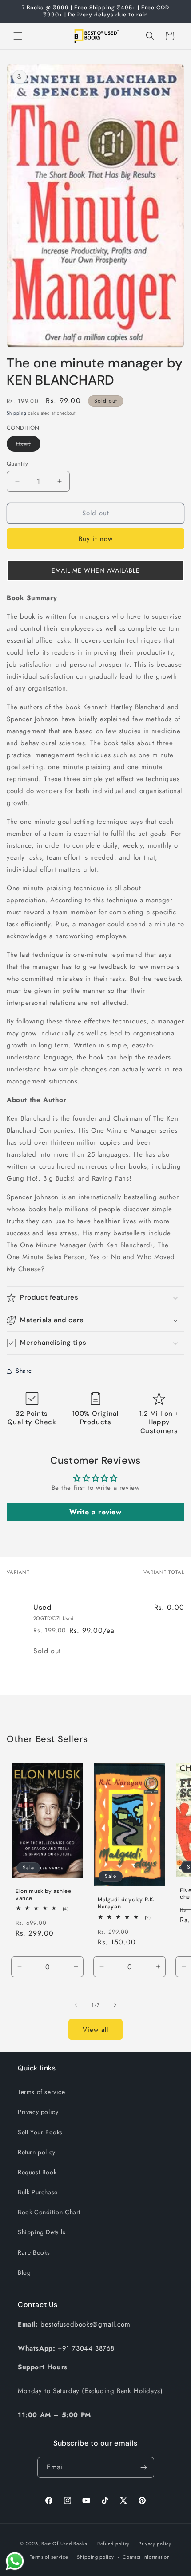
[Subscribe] (144, 2467)
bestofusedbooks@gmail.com (85, 2324)
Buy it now (96, 539)
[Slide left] (76, 2005)
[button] (18, 36)
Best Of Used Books (64, 2543)
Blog (24, 2272)
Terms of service (42, 2092)
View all (95, 2030)
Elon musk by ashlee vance (43, 1895)
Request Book (37, 2172)
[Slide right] (115, 2005)
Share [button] (24, 1371)
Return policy (37, 2152)
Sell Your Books (40, 2132)
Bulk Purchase (38, 2192)
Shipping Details (42, 2232)
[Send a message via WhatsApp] (15, 2561)
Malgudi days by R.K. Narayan (126, 1904)
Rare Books (34, 2252)
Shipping (17, 413)
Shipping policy (95, 2557)
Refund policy (113, 2544)
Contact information (146, 2557)
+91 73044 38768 (86, 2348)
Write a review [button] (95, 1512)
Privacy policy (38, 2112)
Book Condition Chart (49, 2212)
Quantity (17, 464)
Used (28, 445)
